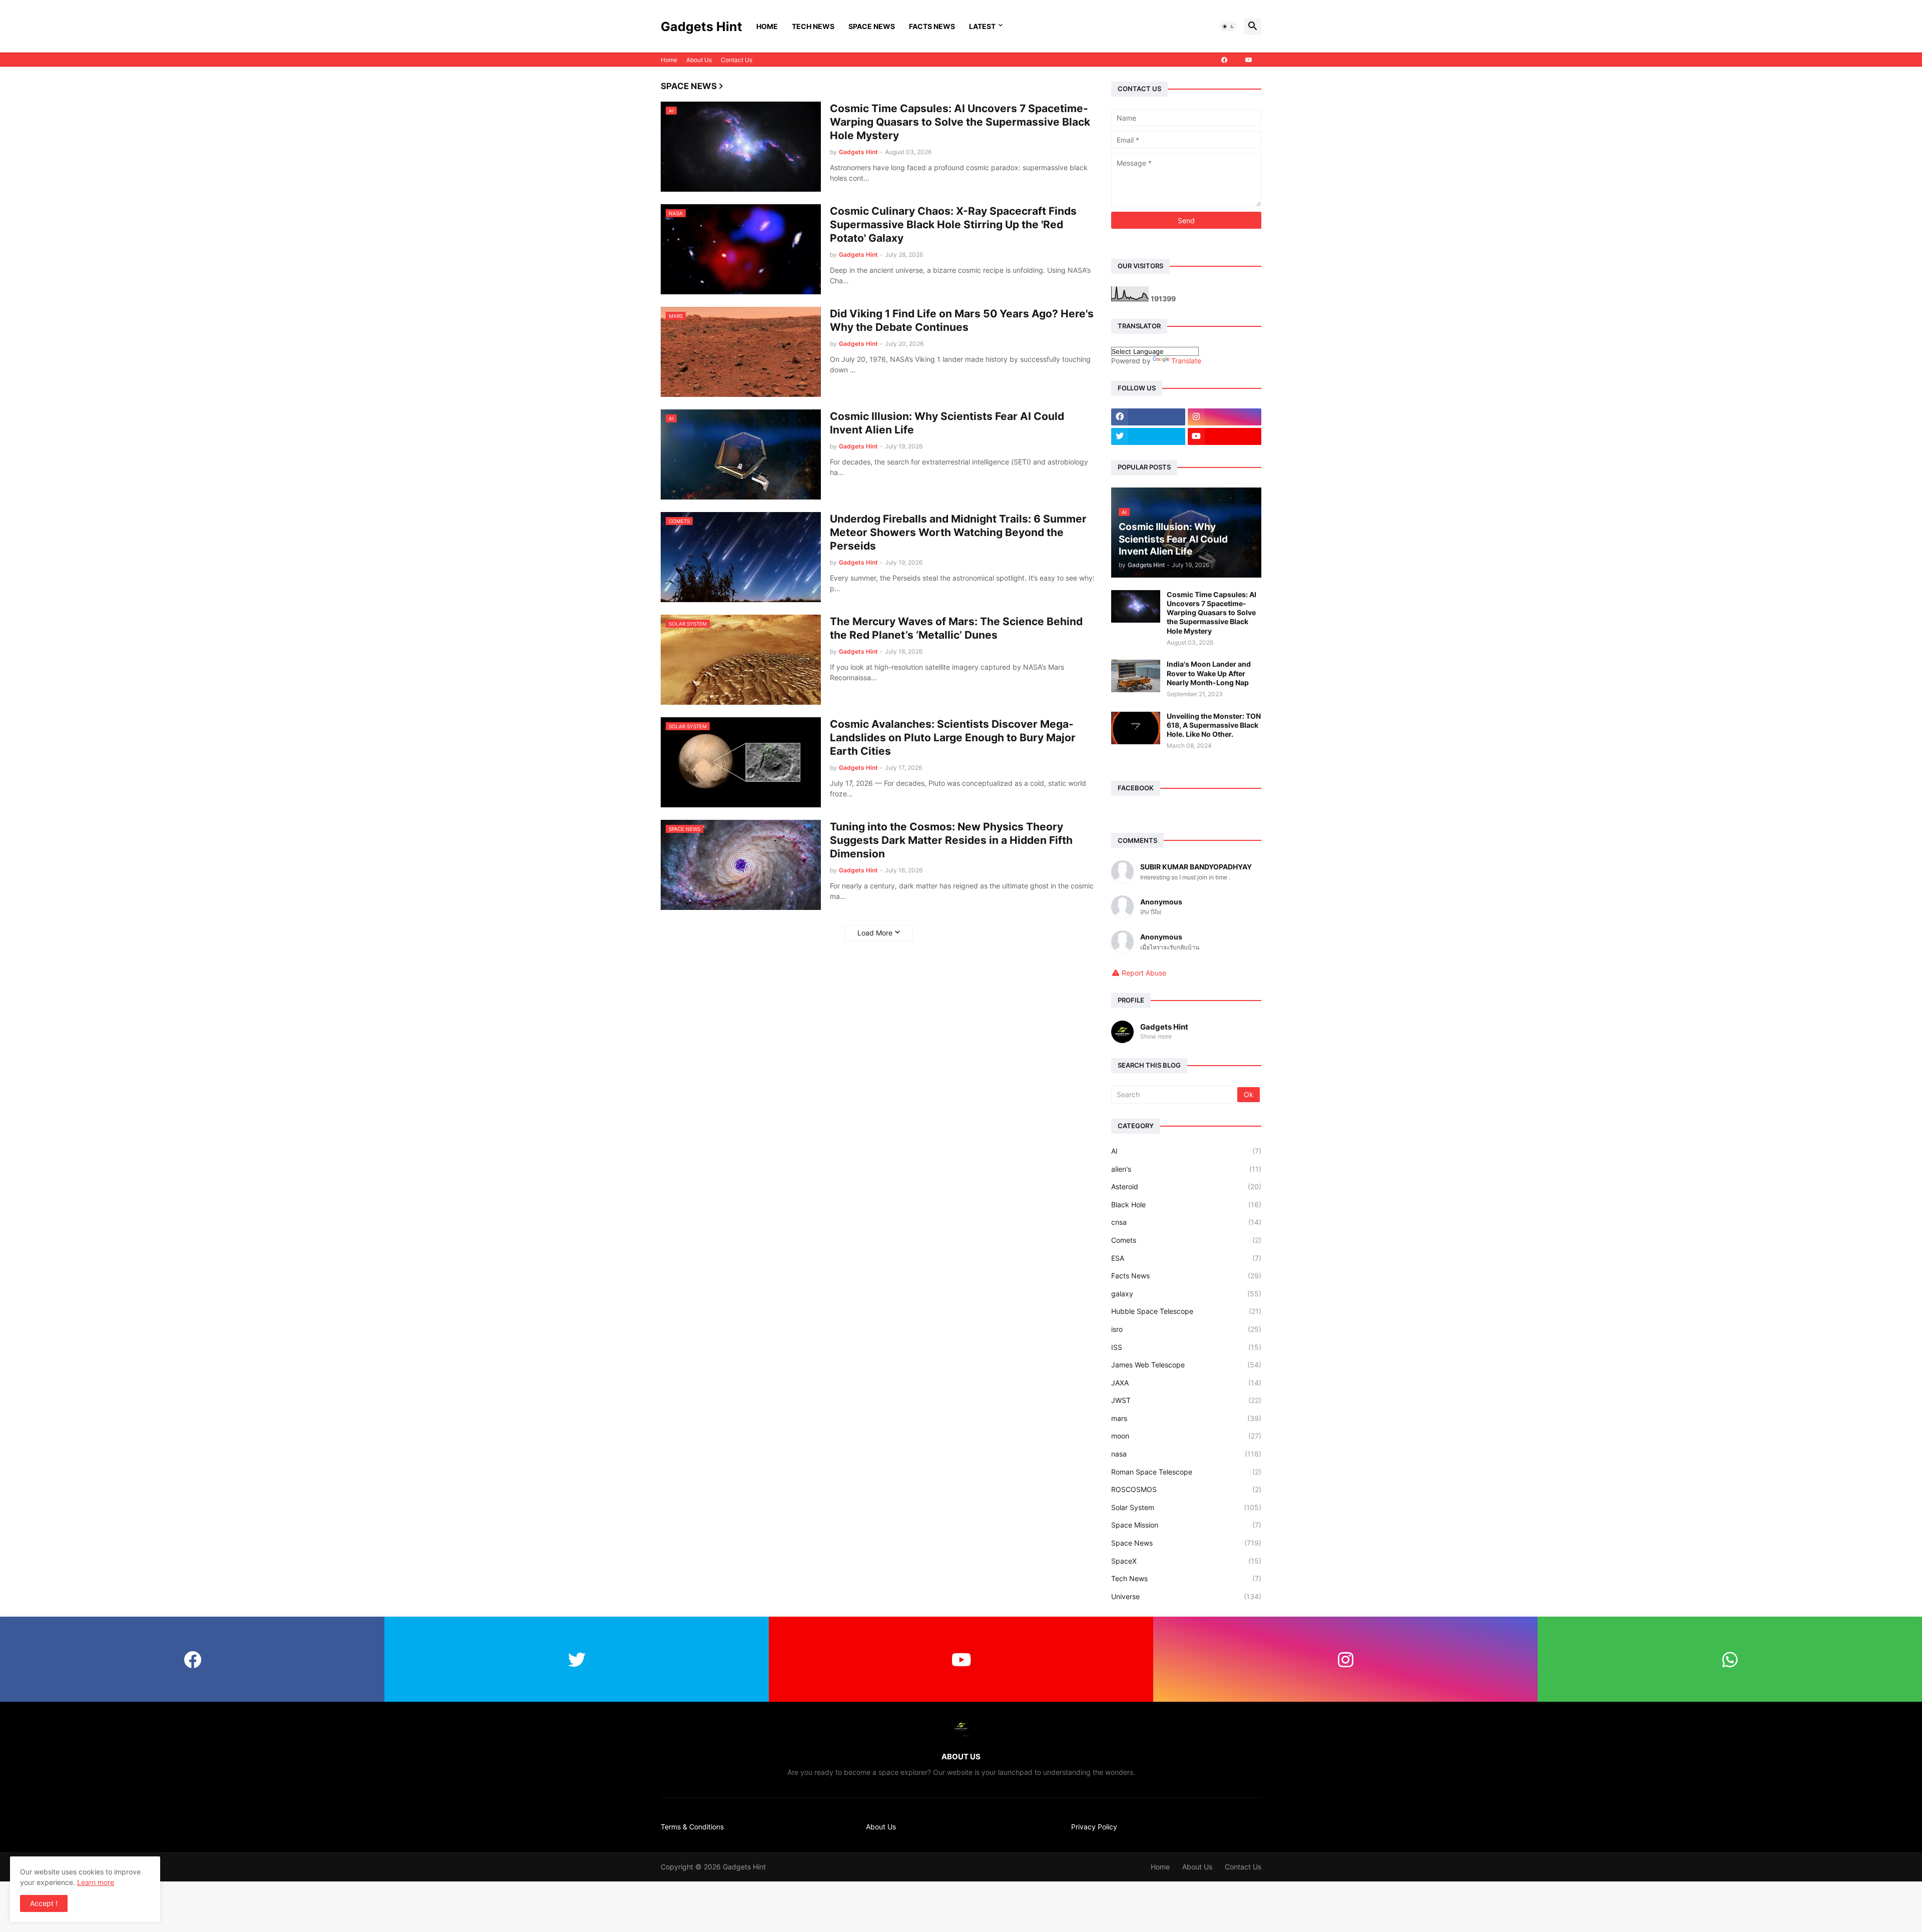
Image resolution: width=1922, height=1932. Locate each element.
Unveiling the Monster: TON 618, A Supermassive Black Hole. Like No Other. (1214, 725)
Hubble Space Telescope (1186, 1311)
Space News (872, 26)
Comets (1186, 1240)
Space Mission (1186, 1525)
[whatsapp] (1730, 1659)
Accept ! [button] (44, 1903)
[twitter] (1148, 436)
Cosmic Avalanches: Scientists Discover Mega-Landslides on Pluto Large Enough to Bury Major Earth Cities (953, 738)
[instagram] (1225, 417)
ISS (1186, 1347)
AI (1186, 1151)
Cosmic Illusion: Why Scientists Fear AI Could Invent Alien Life (947, 423)
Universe (1186, 1596)
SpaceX (1186, 1561)
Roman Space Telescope (1186, 1472)
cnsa (1186, 1222)
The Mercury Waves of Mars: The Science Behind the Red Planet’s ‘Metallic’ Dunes (956, 628)
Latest (982, 26)
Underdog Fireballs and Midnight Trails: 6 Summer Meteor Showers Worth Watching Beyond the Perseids (958, 533)
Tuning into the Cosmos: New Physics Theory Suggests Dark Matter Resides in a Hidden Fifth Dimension (951, 840)
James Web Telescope (1186, 1365)
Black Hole (1186, 1204)
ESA (1186, 1258)
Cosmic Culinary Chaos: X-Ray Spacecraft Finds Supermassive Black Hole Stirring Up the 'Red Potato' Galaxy (953, 225)
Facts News (932, 26)
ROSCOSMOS (1186, 1489)
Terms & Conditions (692, 1827)
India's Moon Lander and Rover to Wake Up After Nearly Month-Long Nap (1209, 673)
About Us (699, 60)
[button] (1228, 27)
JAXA (1186, 1383)
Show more (1156, 1036)
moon (1186, 1436)
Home (767, 26)
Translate (1186, 361)
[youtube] (1249, 60)
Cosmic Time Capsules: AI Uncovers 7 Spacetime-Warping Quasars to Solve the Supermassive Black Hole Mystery (960, 122)
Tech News (813, 26)
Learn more (96, 1882)
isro (1186, 1329)
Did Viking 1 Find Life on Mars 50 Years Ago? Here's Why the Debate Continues (962, 320)
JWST (1186, 1400)
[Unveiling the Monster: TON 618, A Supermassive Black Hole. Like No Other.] (1136, 728)
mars (1186, 1418)
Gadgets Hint (701, 27)
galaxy (1186, 1294)
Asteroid (1186, 1186)
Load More (875, 933)
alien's (1186, 1169)
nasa (1186, 1454)
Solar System (1186, 1507)
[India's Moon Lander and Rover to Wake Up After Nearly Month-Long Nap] (1136, 676)
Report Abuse (1144, 973)
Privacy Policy (1094, 1827)
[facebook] (1224, 60)
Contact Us (737, 60)
